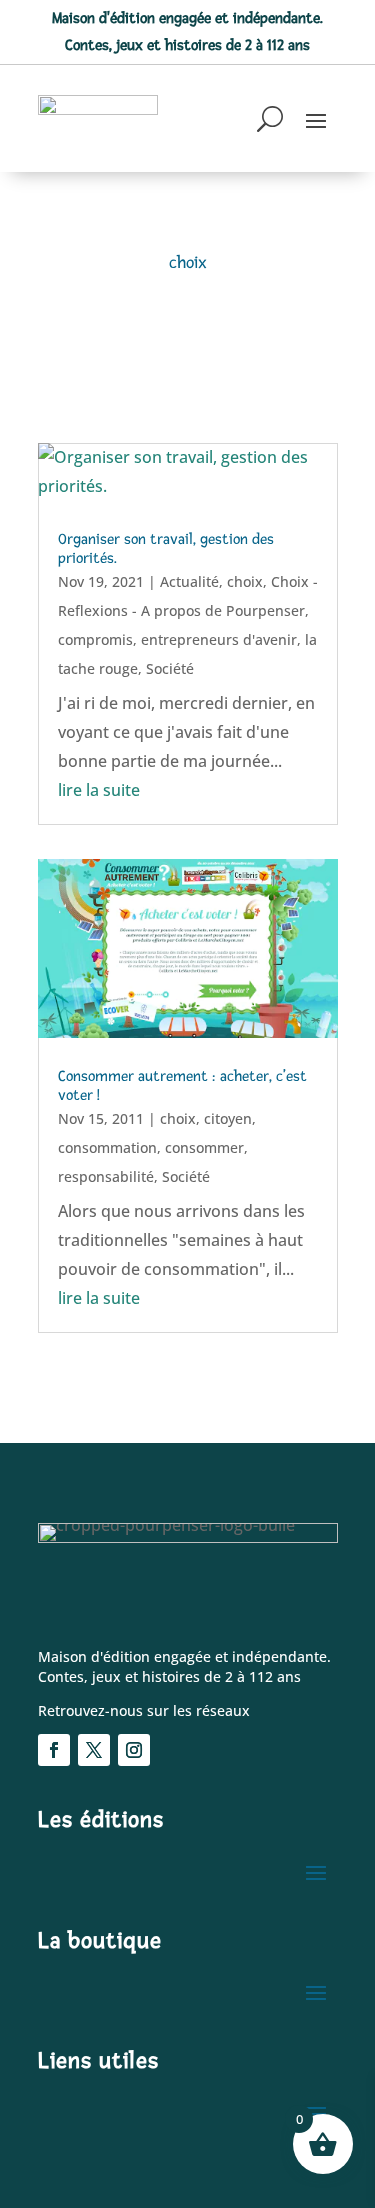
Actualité (189, 581)
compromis (95, 639)
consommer (204, 1147)
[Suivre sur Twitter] (94, 1750)
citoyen (228, 1118)
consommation (107, 1147)
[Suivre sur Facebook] (54, 1750)
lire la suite (99, 790)
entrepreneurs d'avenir (219, 639)
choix (245, 581)
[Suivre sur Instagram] (134, 1750)
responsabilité (106, 1176)
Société (170, 668)
